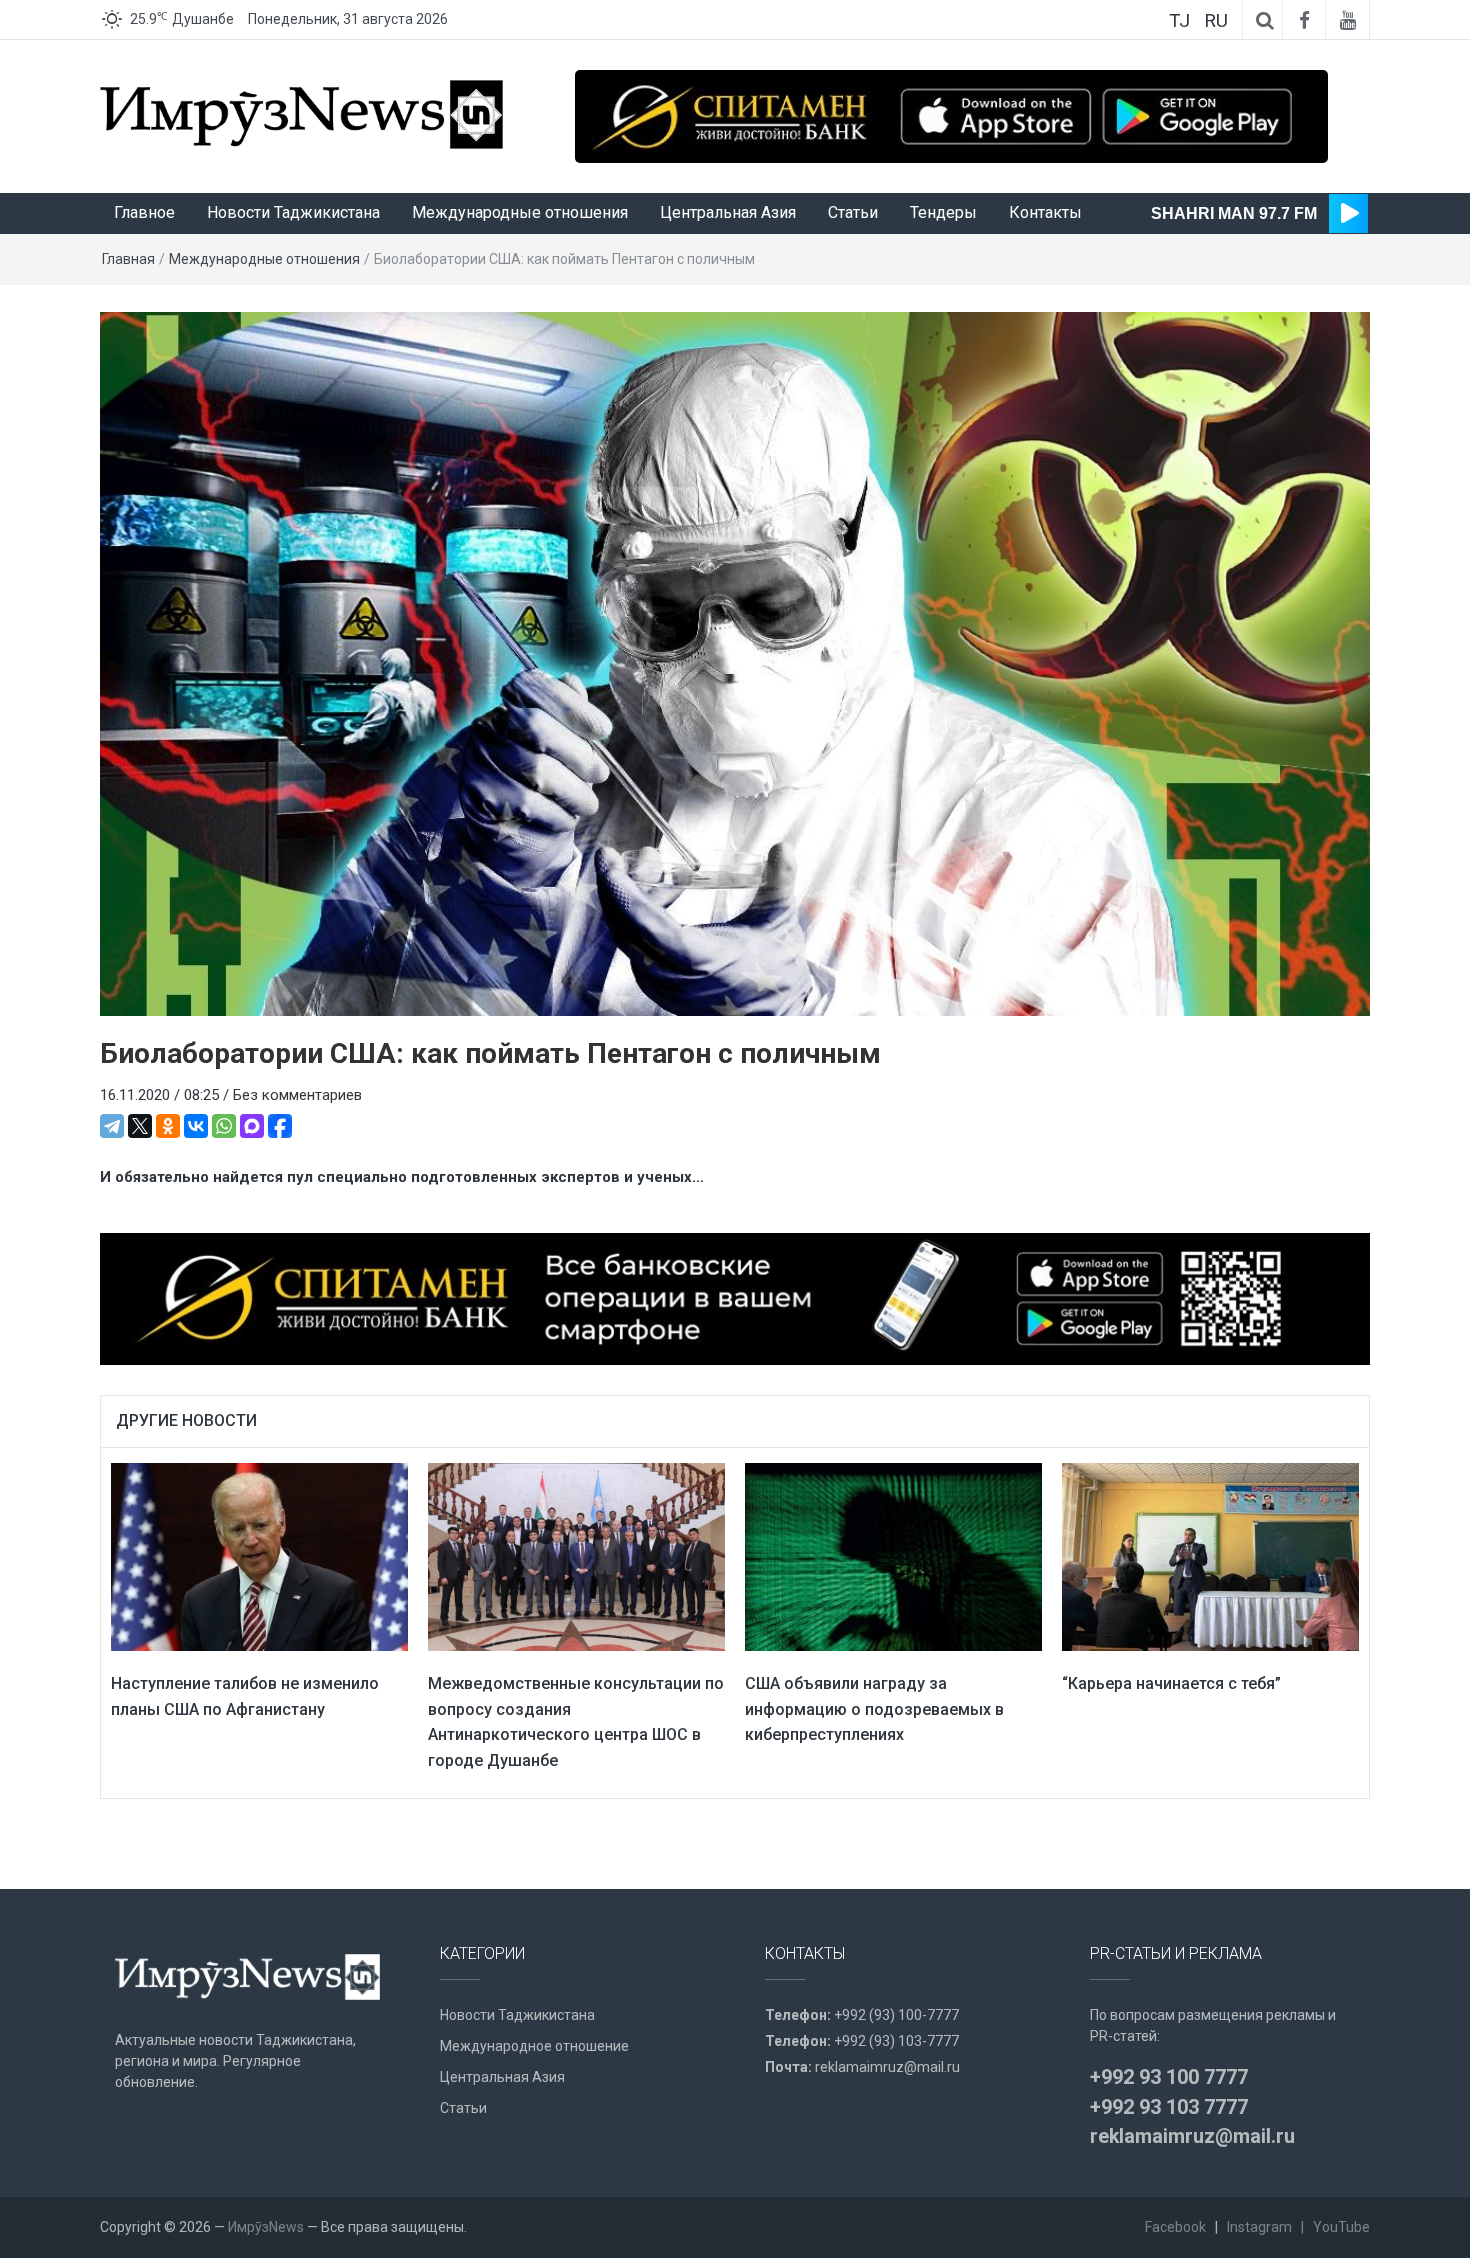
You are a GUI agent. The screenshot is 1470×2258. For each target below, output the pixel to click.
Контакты (1045, 212)
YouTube (1341, 2227)
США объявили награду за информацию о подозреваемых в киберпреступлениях (874, 1709)
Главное (144, 212)
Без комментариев (297, 1095)
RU (1216, 20)
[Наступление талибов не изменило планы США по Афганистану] (259, 1556)
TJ (1179, 20)
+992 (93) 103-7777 (896, 2041)
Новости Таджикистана (293, 212)
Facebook (1175, 2227)
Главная (128, 259)
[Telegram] (112, 1126)
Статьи (853, 212)
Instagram (1259, 2227)
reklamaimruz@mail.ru (887, 2067)
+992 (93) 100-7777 (896, 2015)
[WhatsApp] (224, 1126)
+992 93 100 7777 (1169, 2077)
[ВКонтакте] (196, 1126)
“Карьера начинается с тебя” (1171, 1683)
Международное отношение (534, 2046)
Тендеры (943, 212)
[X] (140, 1126)
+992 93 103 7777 (1169, 2107)
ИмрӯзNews (266, 2227)
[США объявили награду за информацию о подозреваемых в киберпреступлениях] (893, 1556)
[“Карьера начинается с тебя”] (1210, 1556)
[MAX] (252, 1126)
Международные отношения (520, 212)
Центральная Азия (728, 212)
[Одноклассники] (168, 1126)
